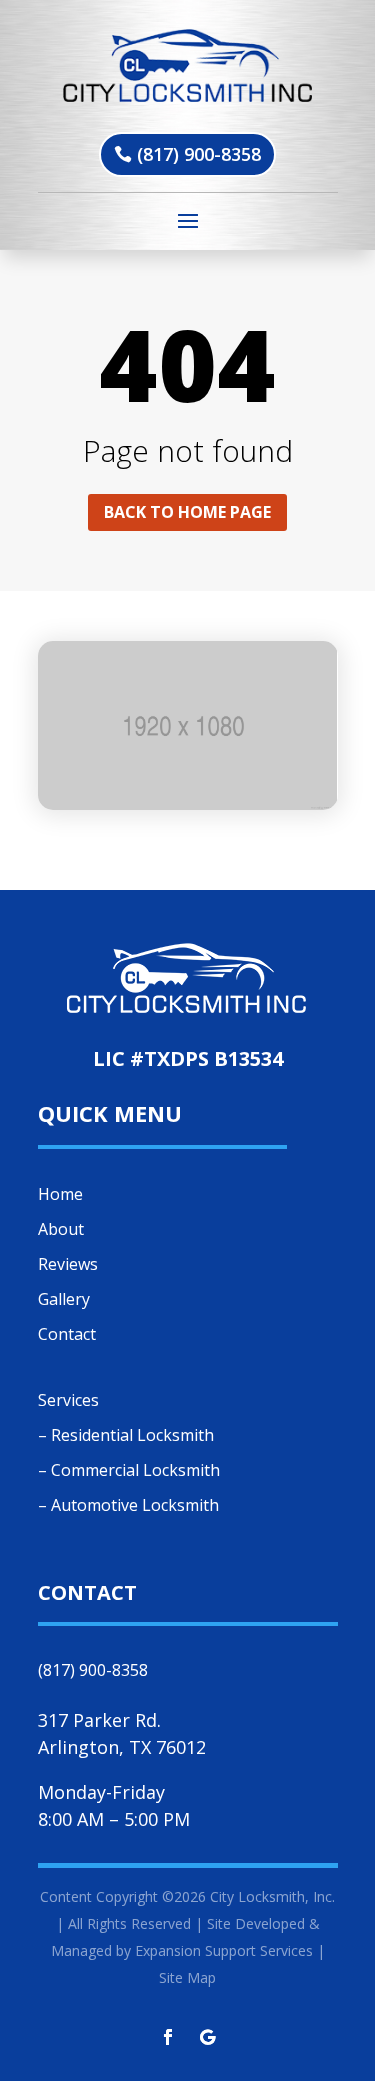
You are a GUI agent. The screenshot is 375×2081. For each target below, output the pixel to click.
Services (68, 1400)
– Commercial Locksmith (129, 1470)
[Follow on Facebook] (168, 2037)
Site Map (187, 1977)
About (61, 1229)
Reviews (68, 1264)
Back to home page (187, 512)
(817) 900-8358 (199, 154)
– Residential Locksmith (126, 1435)
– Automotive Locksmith (128, 1505)
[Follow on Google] (208, 2037)
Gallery (64, 1299)
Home (60, 1194)
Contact (67, 1334)
